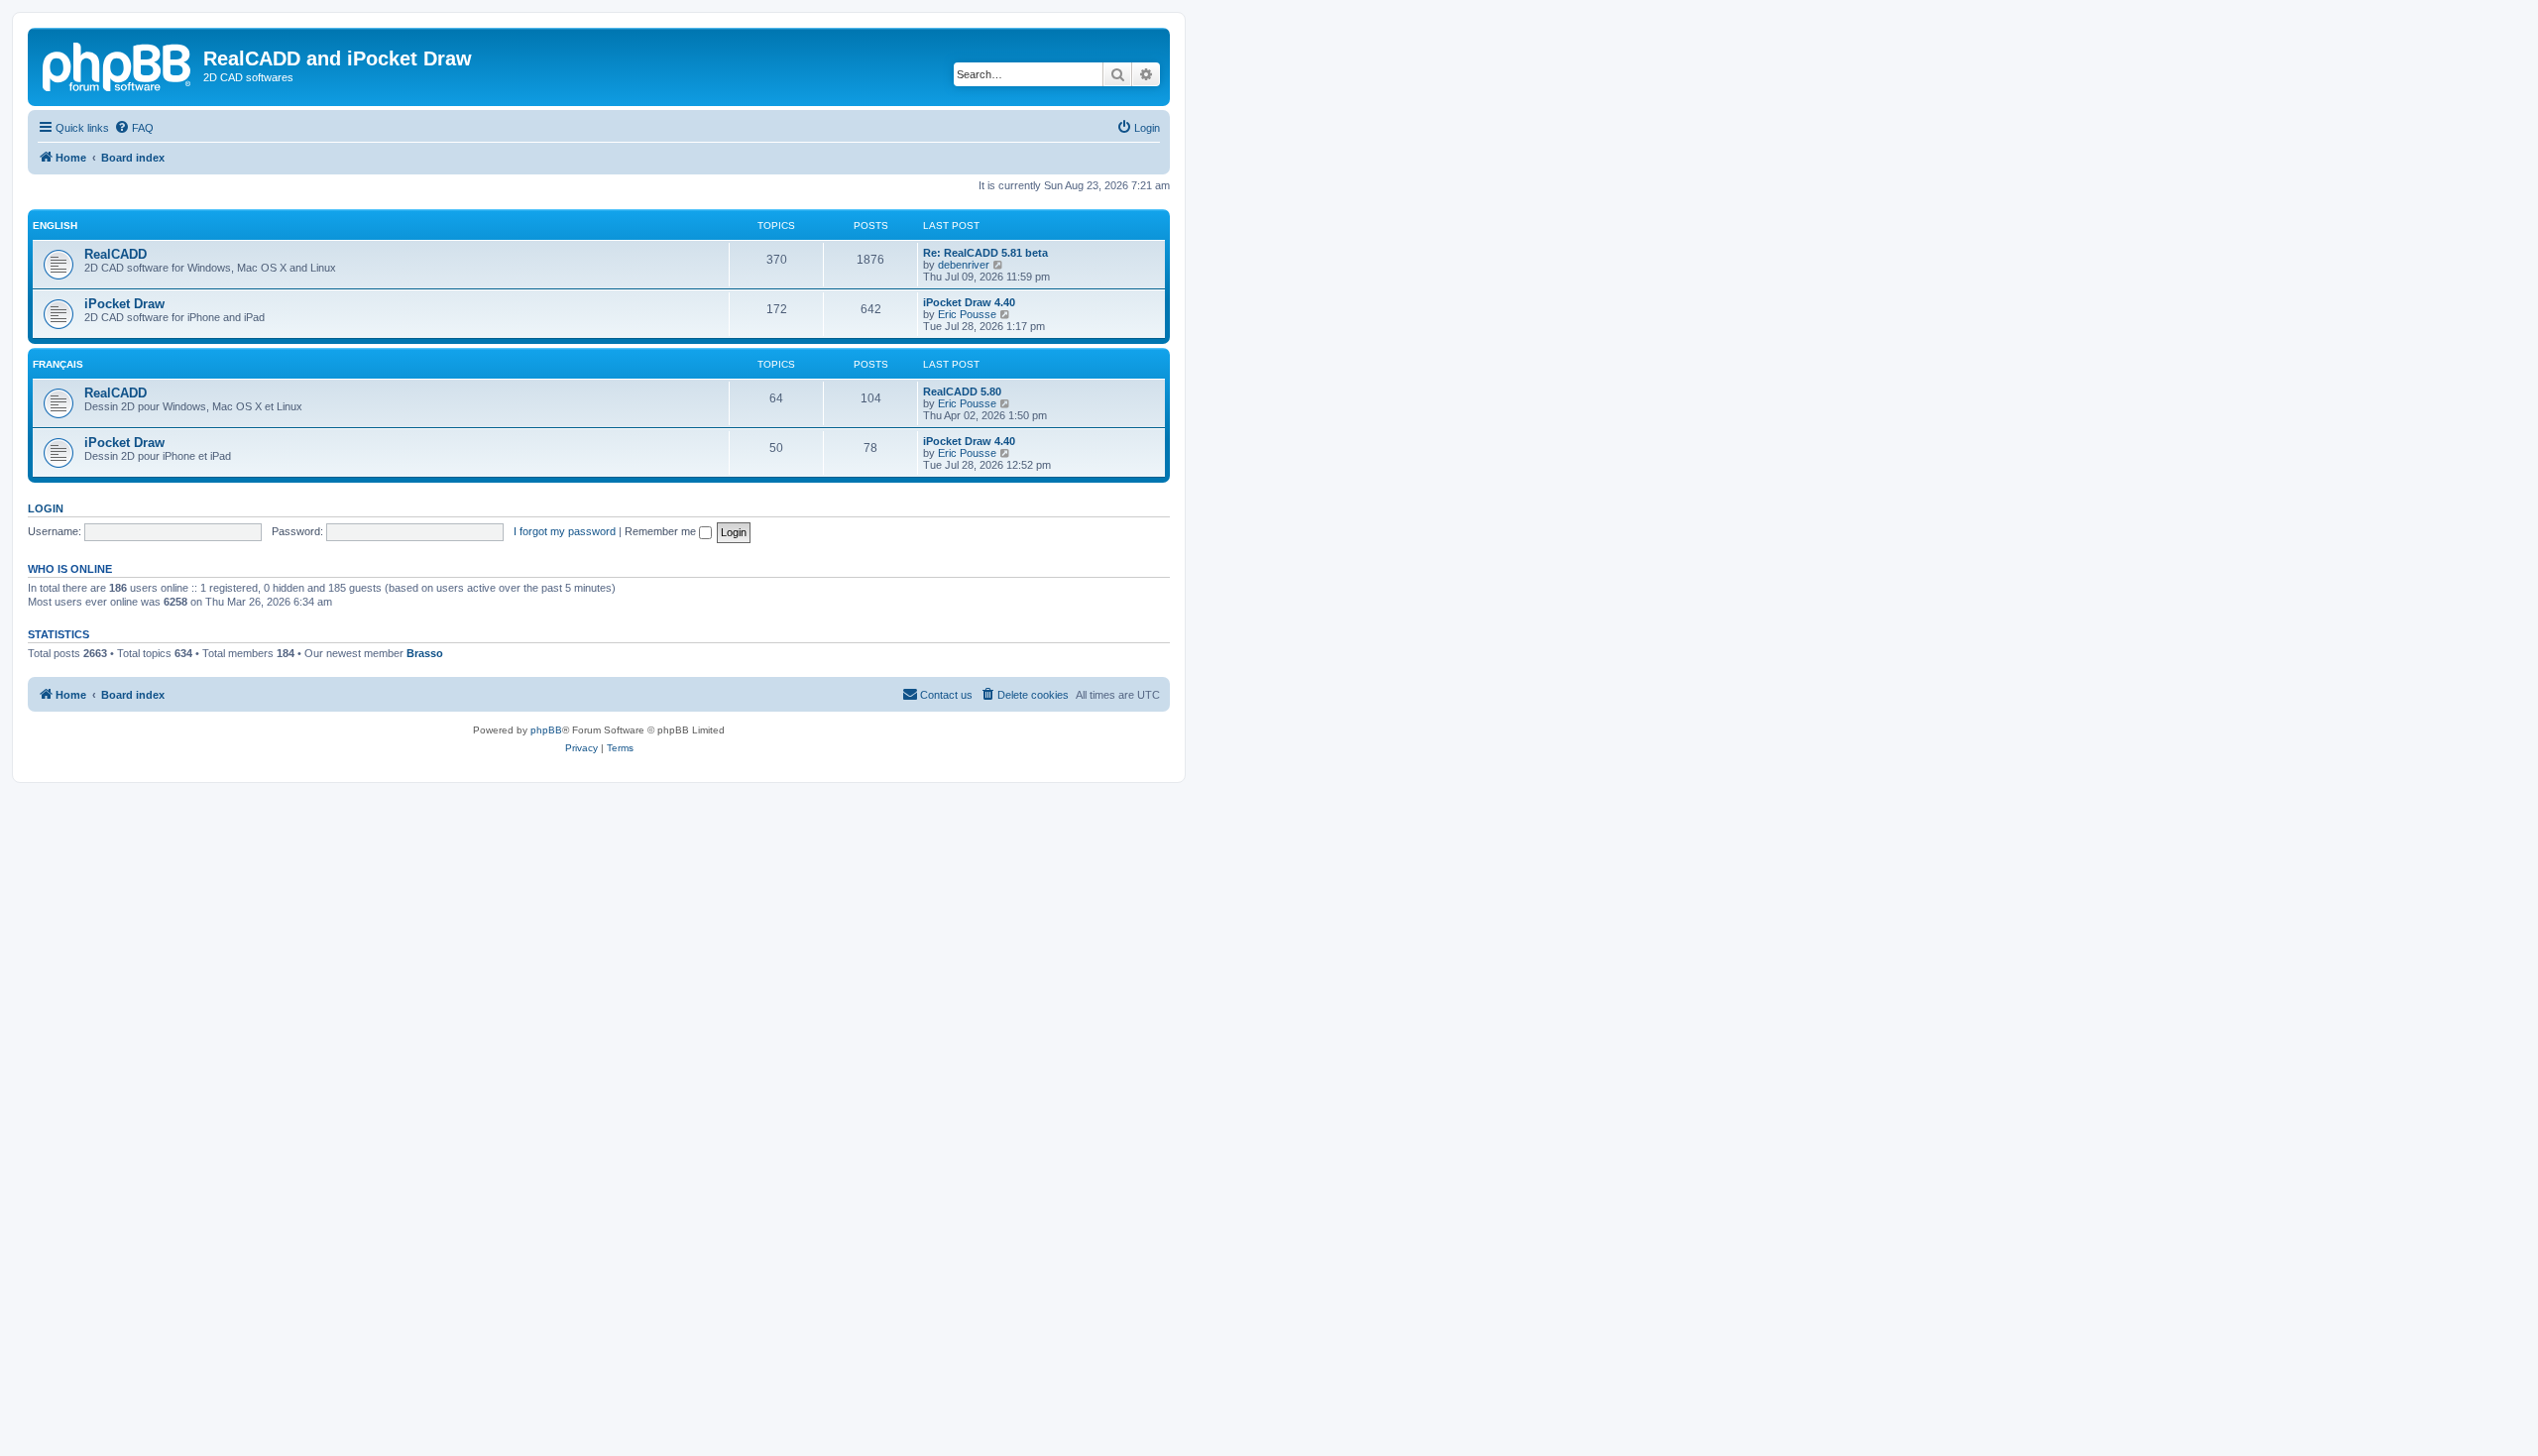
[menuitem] (134, 128)
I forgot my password (565, 531)
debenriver (964, 265)
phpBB (546, 730)
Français (58, 364)
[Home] (118, 64)
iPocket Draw (124, 304)
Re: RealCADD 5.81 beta (985, 253)
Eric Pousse (967, 314)
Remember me (662, 531)
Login (46, 508)
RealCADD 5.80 (962, 392)
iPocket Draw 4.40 (969, 302)
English (55, 225)
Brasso (425, 653)
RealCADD (115, 254)
